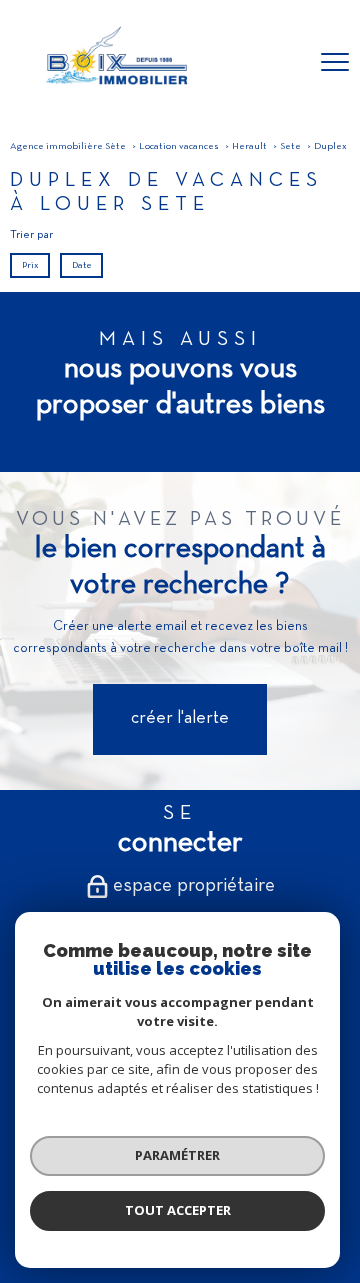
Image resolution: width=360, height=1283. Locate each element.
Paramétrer (177, 1155)
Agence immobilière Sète (68, 146)
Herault (249, 146)
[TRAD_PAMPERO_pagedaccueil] (115, 90)
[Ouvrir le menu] (335, 63)
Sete (290, 146)
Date (81, 265)
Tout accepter (178, 1210)
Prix (30, 265)
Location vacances (179, 146)
